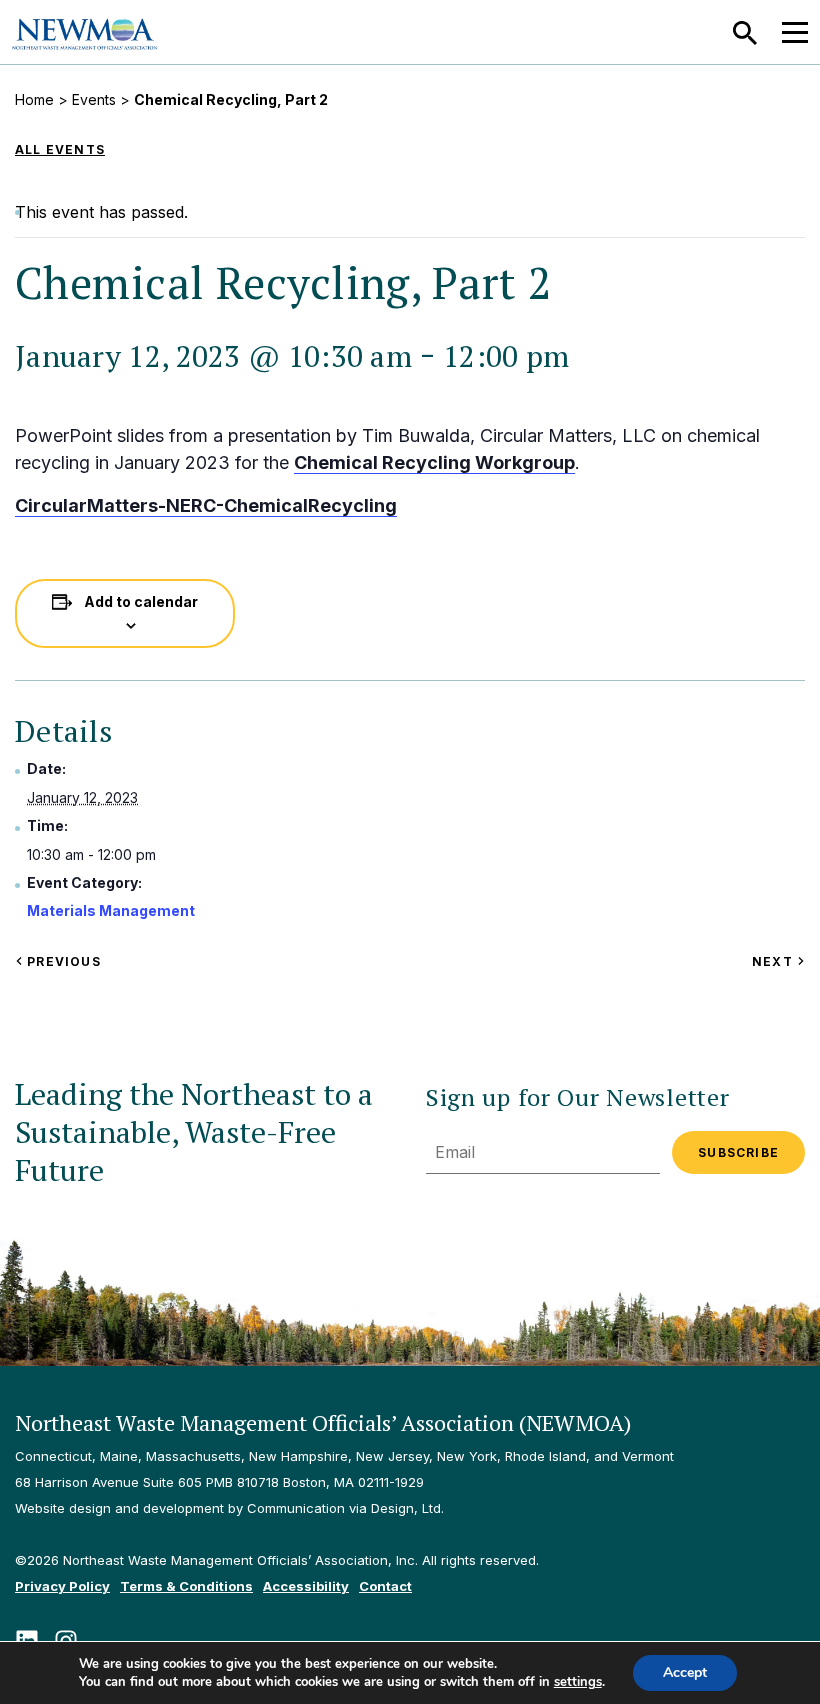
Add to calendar (141, 601)
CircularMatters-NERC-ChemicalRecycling (206, 505)
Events (94, 99)
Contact (385, 1586)
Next (778, 961)
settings (578, 1682)
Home (34, 99)
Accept (685, 1672)
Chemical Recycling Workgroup (434, 462)
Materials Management (111, 910)
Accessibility (306, 1586)
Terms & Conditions (186, 1586)
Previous (62, 961)
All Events (60, 149)
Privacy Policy (62, 1586)
